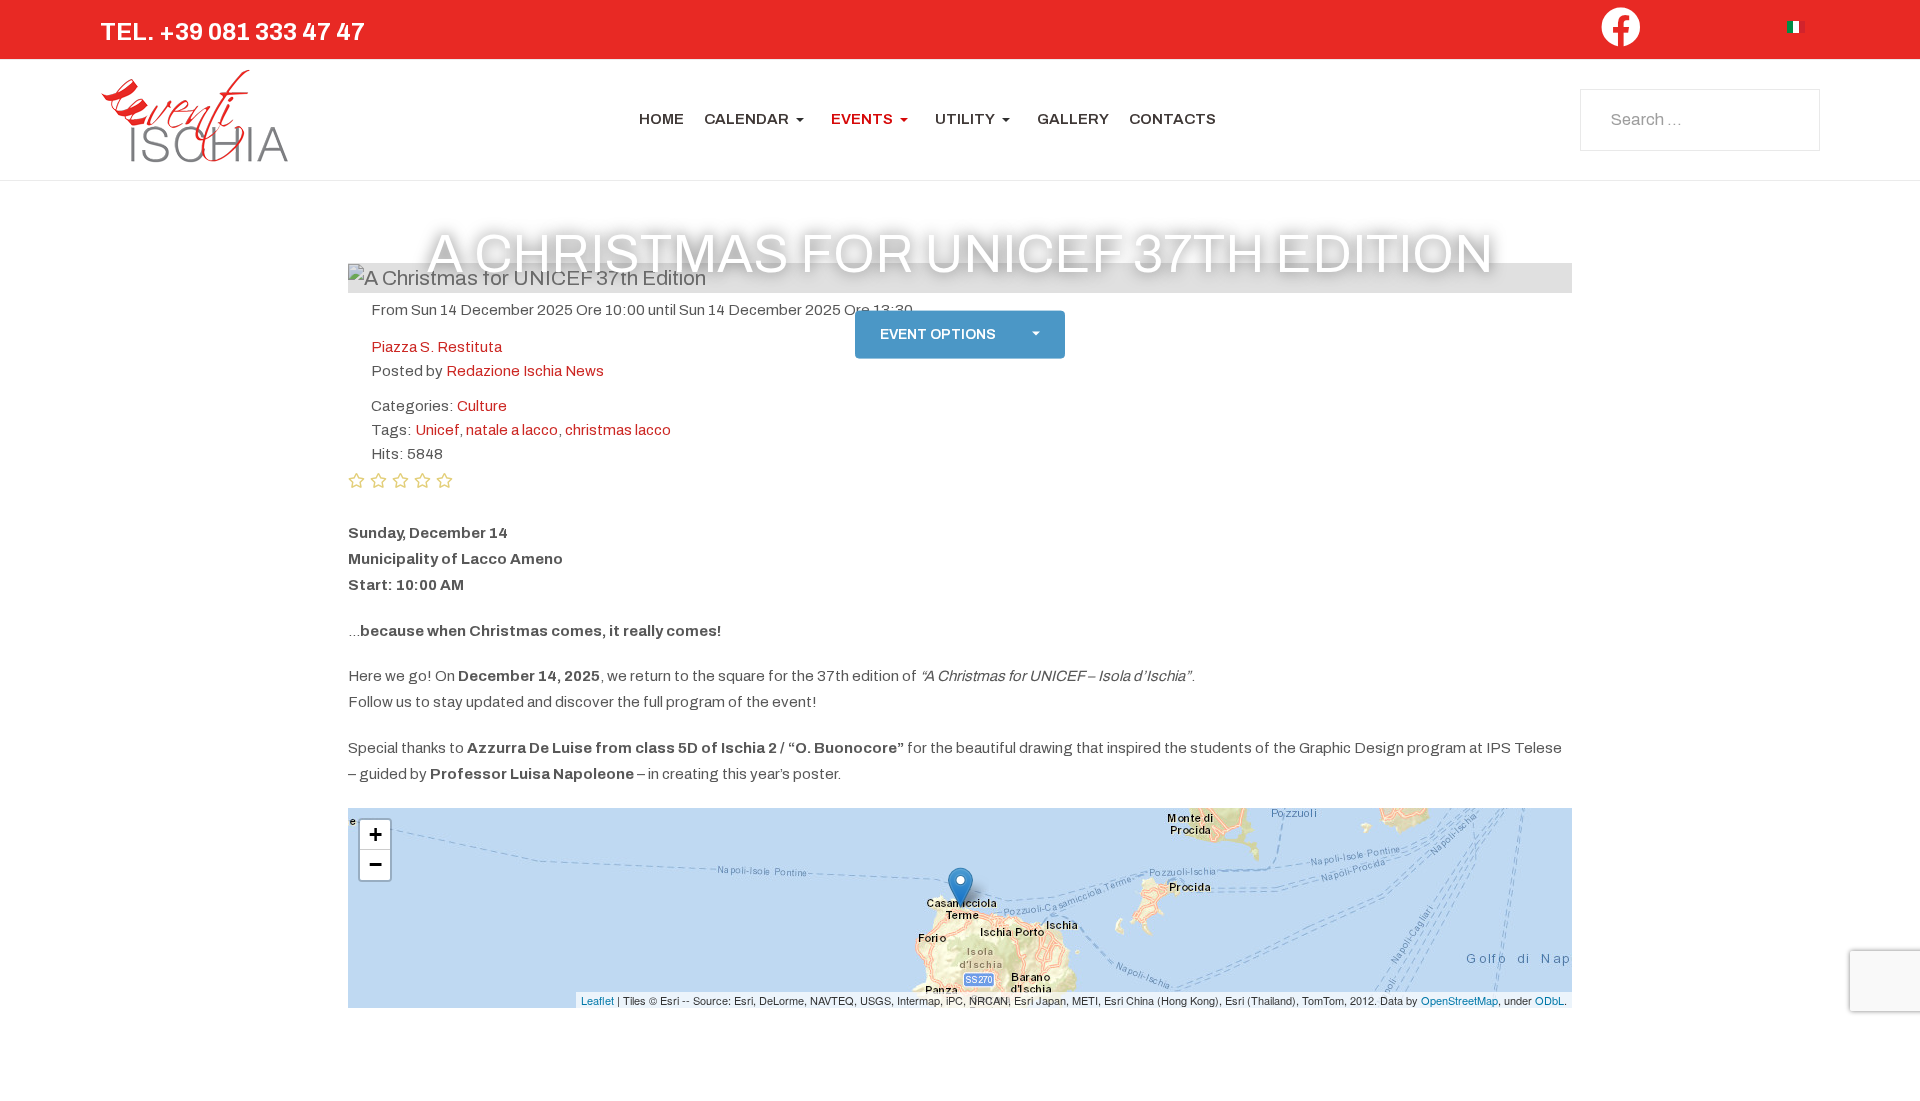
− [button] (375, 864)
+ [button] (375, 834)
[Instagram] (1711, 33)
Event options (938, 334)
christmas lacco (618, 430)
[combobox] (1700, 120)
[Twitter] (1668, 33)
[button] (757, 120)
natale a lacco (512, 430)
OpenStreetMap (1459, 1000)
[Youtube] (1754, 33)
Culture (482, 406)
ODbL (1549, 1000)
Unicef (437, 430)
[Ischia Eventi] (195, 120)
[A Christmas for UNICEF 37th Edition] (960, 887)
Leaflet (597, 1000)
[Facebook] (1621, 35)
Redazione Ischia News (525, 371)
